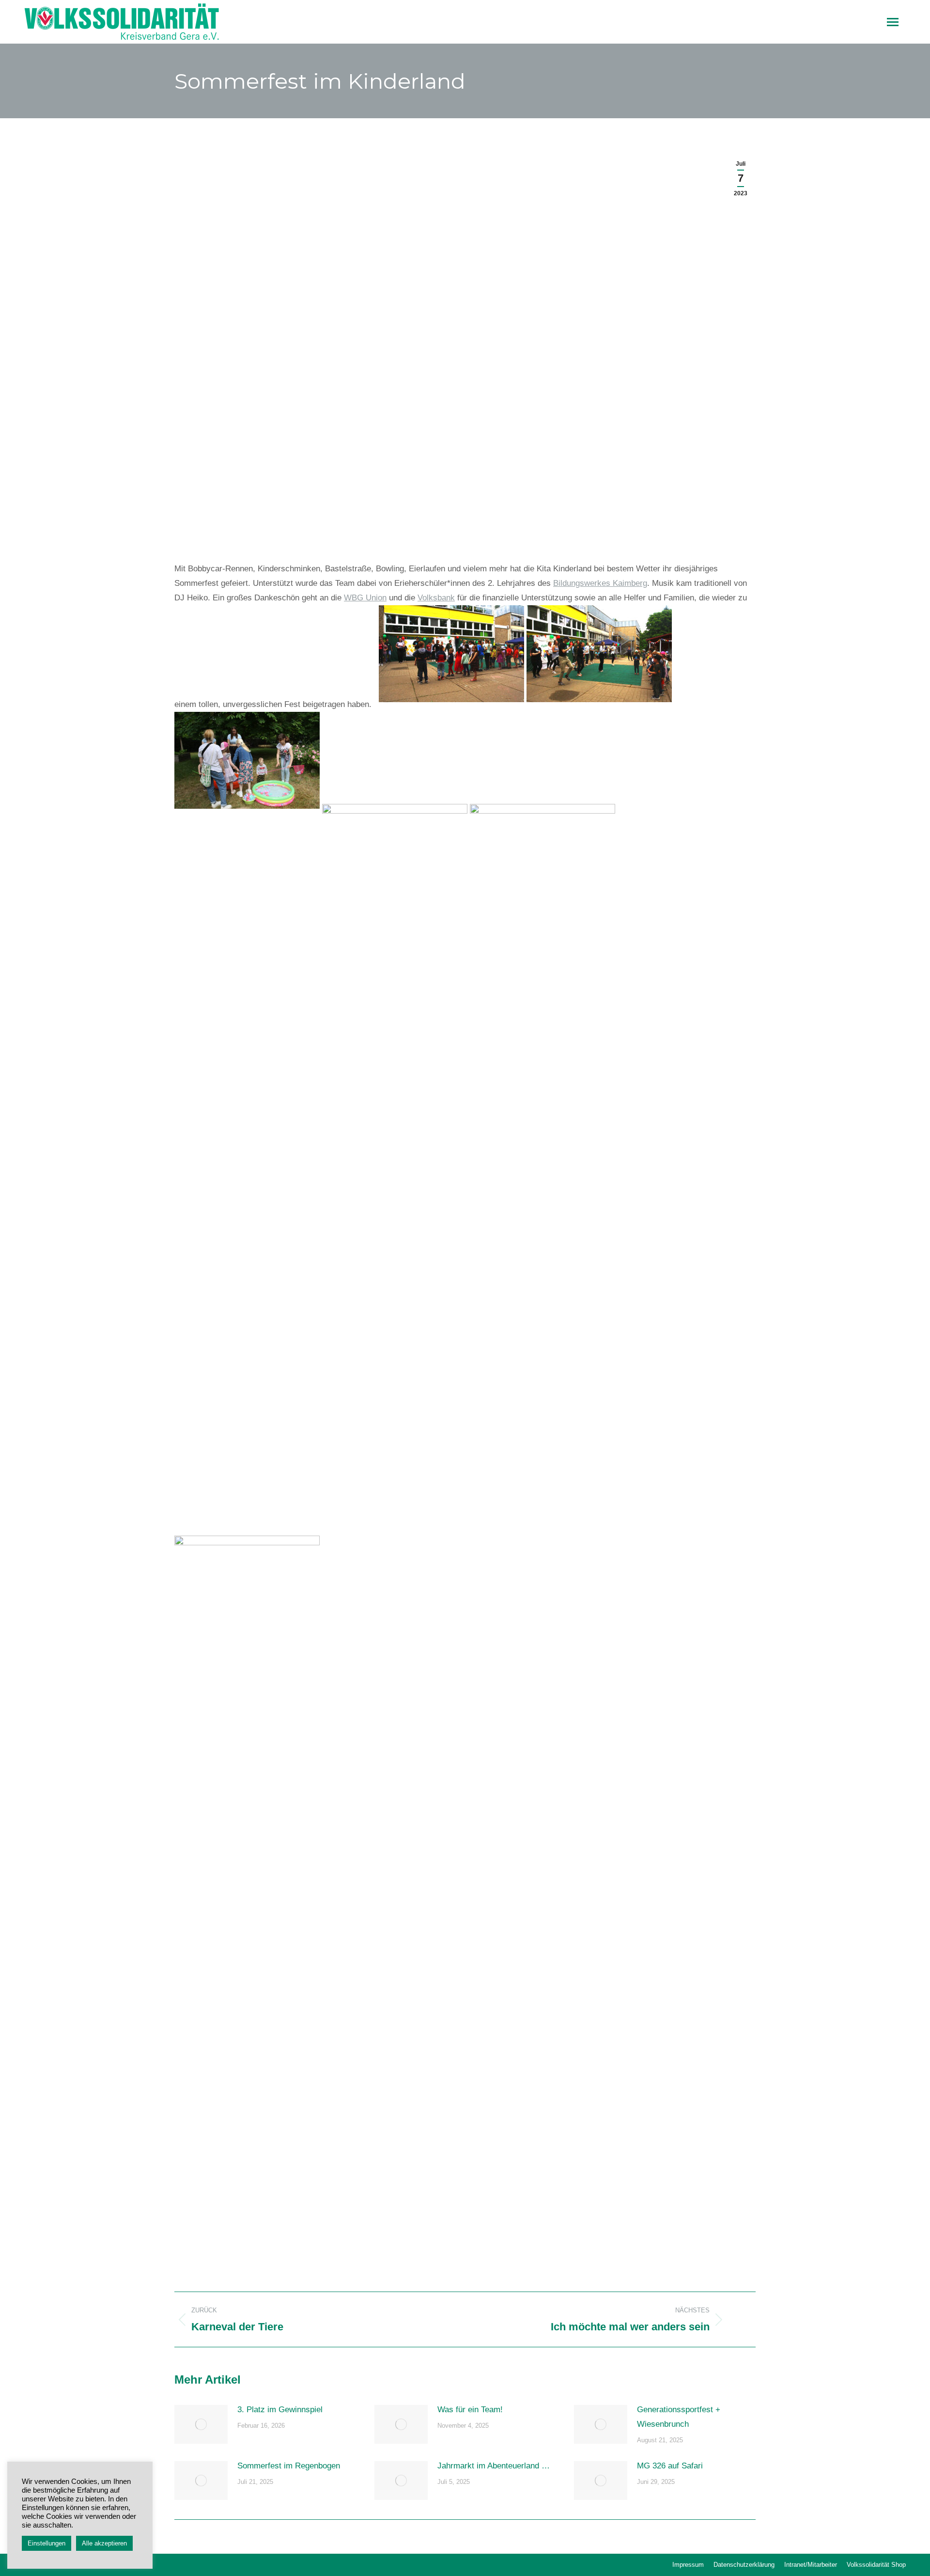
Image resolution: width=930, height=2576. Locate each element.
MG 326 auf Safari (670, 2466)
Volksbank (436, 598)
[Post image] (201, 2424)
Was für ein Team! (470, 2410)
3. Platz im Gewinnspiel (280, 2410)
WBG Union (365, 598)
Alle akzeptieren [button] (104, 2543)
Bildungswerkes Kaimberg (600, 583)
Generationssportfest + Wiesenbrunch (679, 2417)
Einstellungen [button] (46, 2543)
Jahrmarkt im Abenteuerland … (494, 2466)
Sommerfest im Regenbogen (289, 2466)
